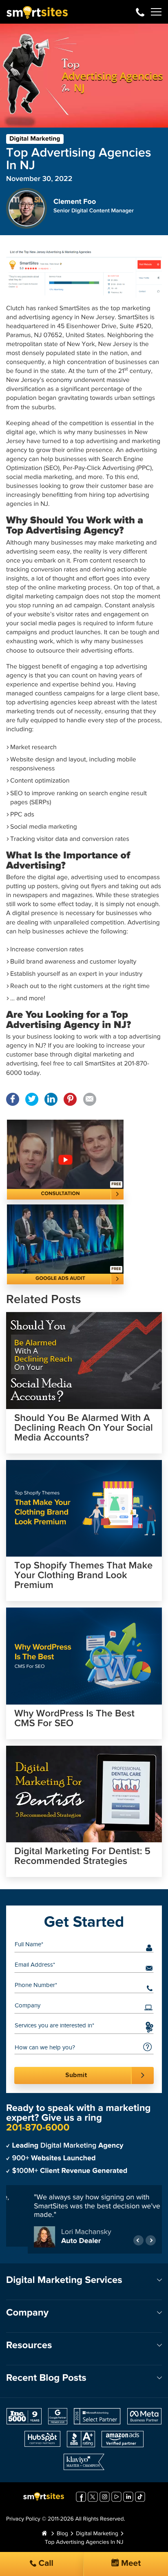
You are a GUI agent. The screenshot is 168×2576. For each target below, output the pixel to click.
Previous (138, 2242)
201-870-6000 (140, 12)
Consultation (61, 1194)
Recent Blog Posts (46, 2380)
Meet (130, 2564)
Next (151, 2242)
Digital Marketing (35, 139)
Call (45, 2564)
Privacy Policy (23, 2521)
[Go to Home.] (44, 2536)
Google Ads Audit (60, 1278)
